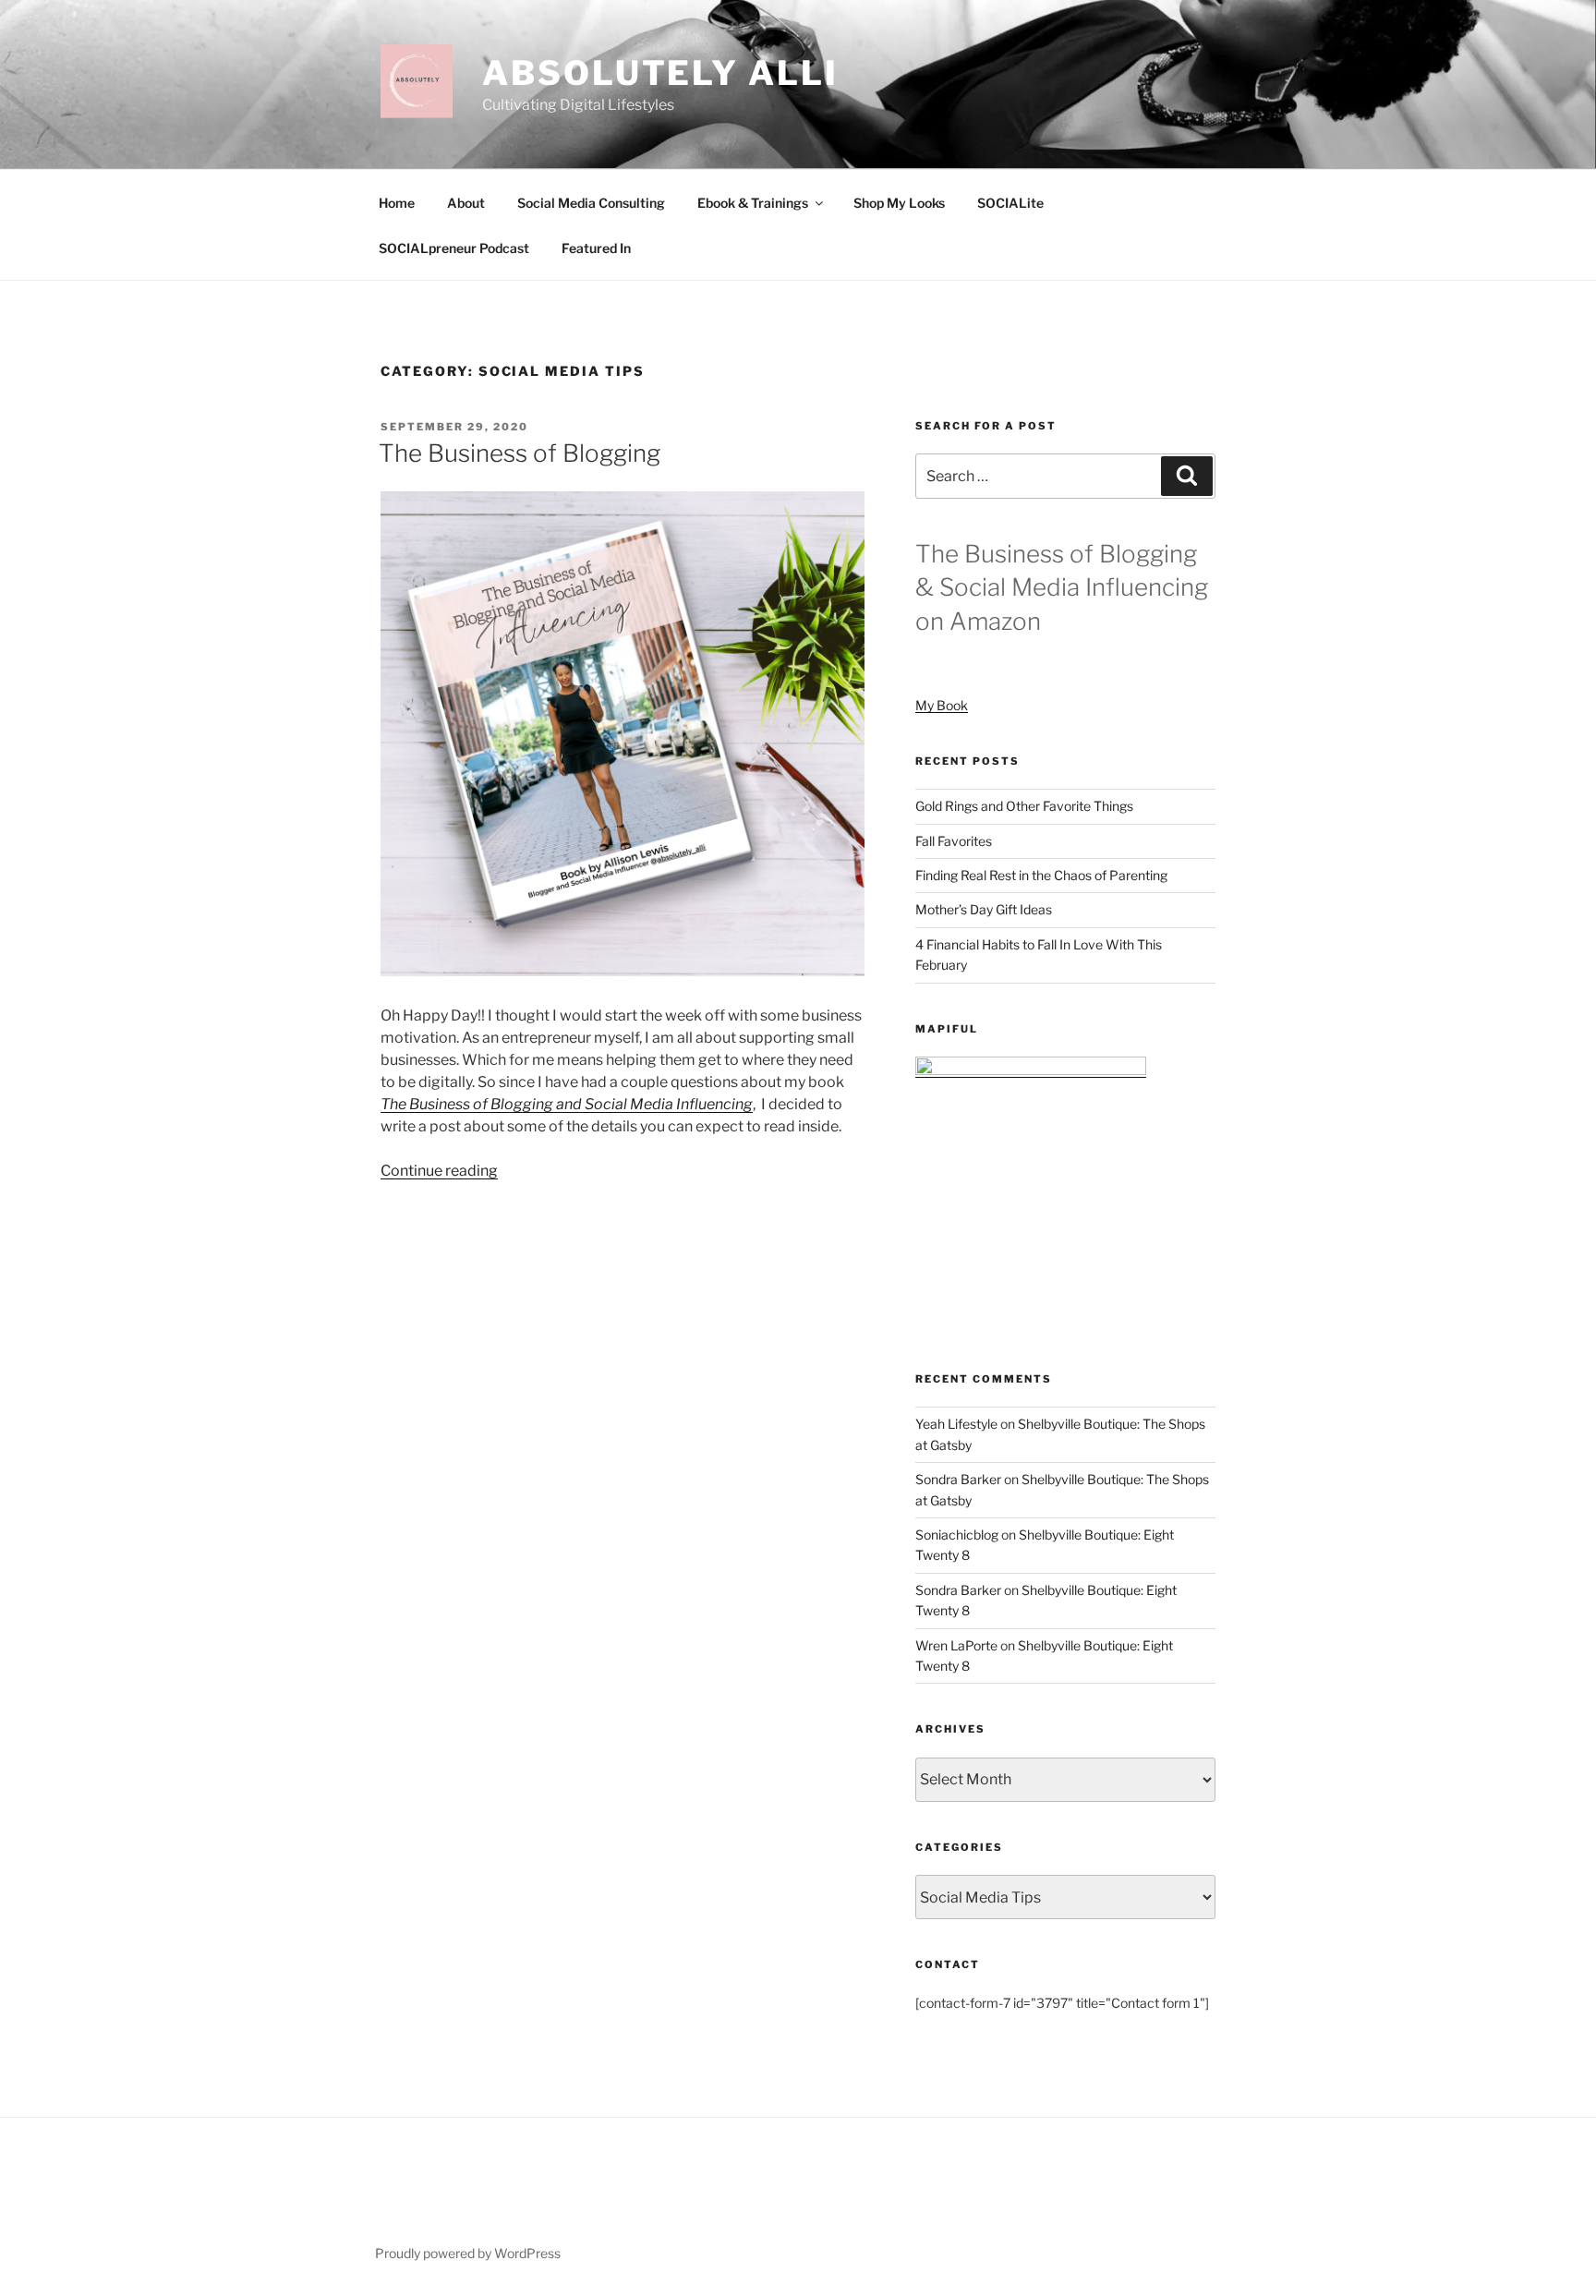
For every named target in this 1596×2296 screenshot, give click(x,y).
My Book (942, 705)
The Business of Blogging (520, 453)
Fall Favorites (954, 841)
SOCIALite (1010, 203)
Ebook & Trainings (753, 203)
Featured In (596, 248)
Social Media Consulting (591, 203)
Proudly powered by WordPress (468, 2253)
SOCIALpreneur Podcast (454, 248)
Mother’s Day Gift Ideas (984, 909)
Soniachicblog (957, 1535)
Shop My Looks (899, 203)
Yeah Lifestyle (956, 1424)
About (466, 203)
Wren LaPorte (956, 1645)
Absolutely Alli (660, 73)
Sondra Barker (958, 1479)
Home (397, 203)
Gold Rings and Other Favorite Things (1024, 806)
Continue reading (439, 1171)
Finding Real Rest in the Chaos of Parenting (1041, 875)
